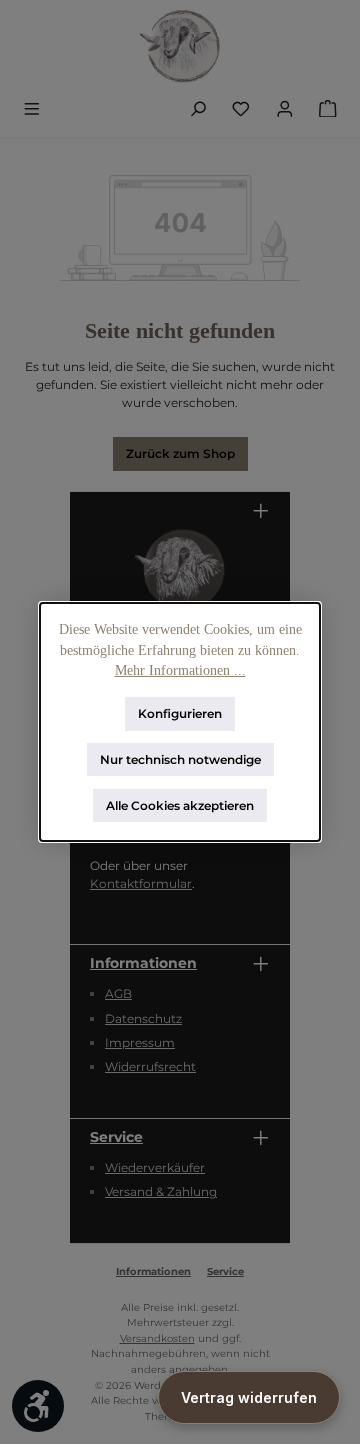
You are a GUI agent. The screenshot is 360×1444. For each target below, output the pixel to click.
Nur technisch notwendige (180, 759)
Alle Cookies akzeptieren (180, 804)
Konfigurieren (180, 713)
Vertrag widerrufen (249, 1397)
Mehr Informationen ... (180, 670)
